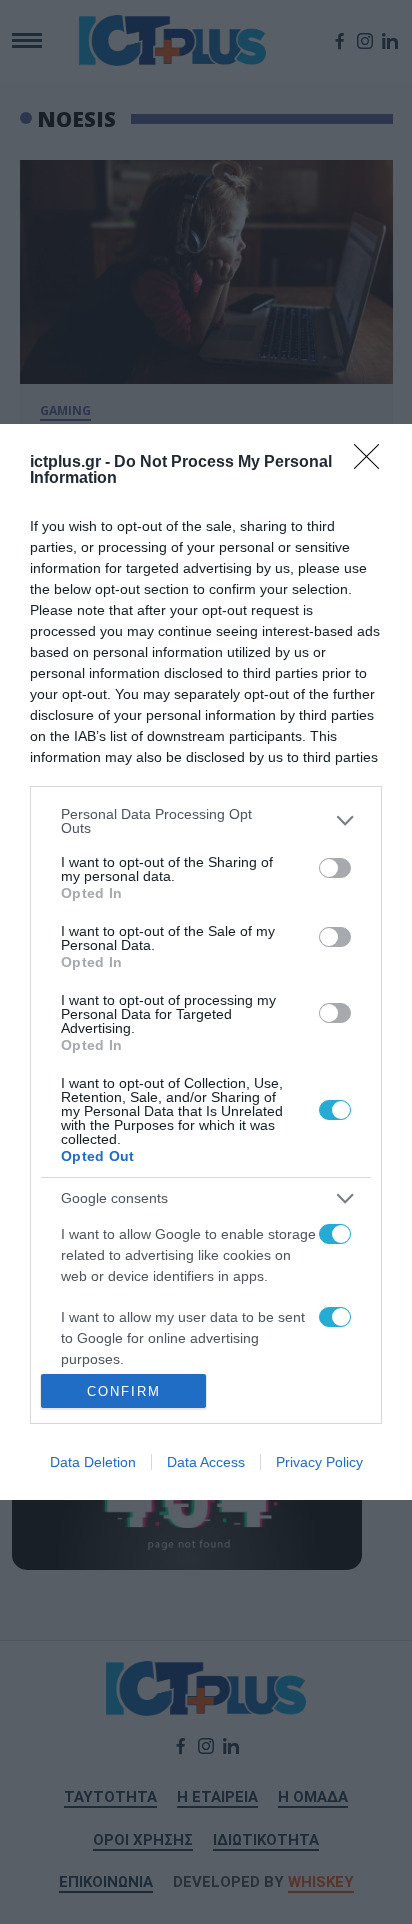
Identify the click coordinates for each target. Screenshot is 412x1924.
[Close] (373, 463)
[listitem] (206, 821)
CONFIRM (124, 1391)
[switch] (335, 868)
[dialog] (206, 962)
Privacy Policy (319, 1462)
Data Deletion (93, 1462)
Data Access (206, 1462)
